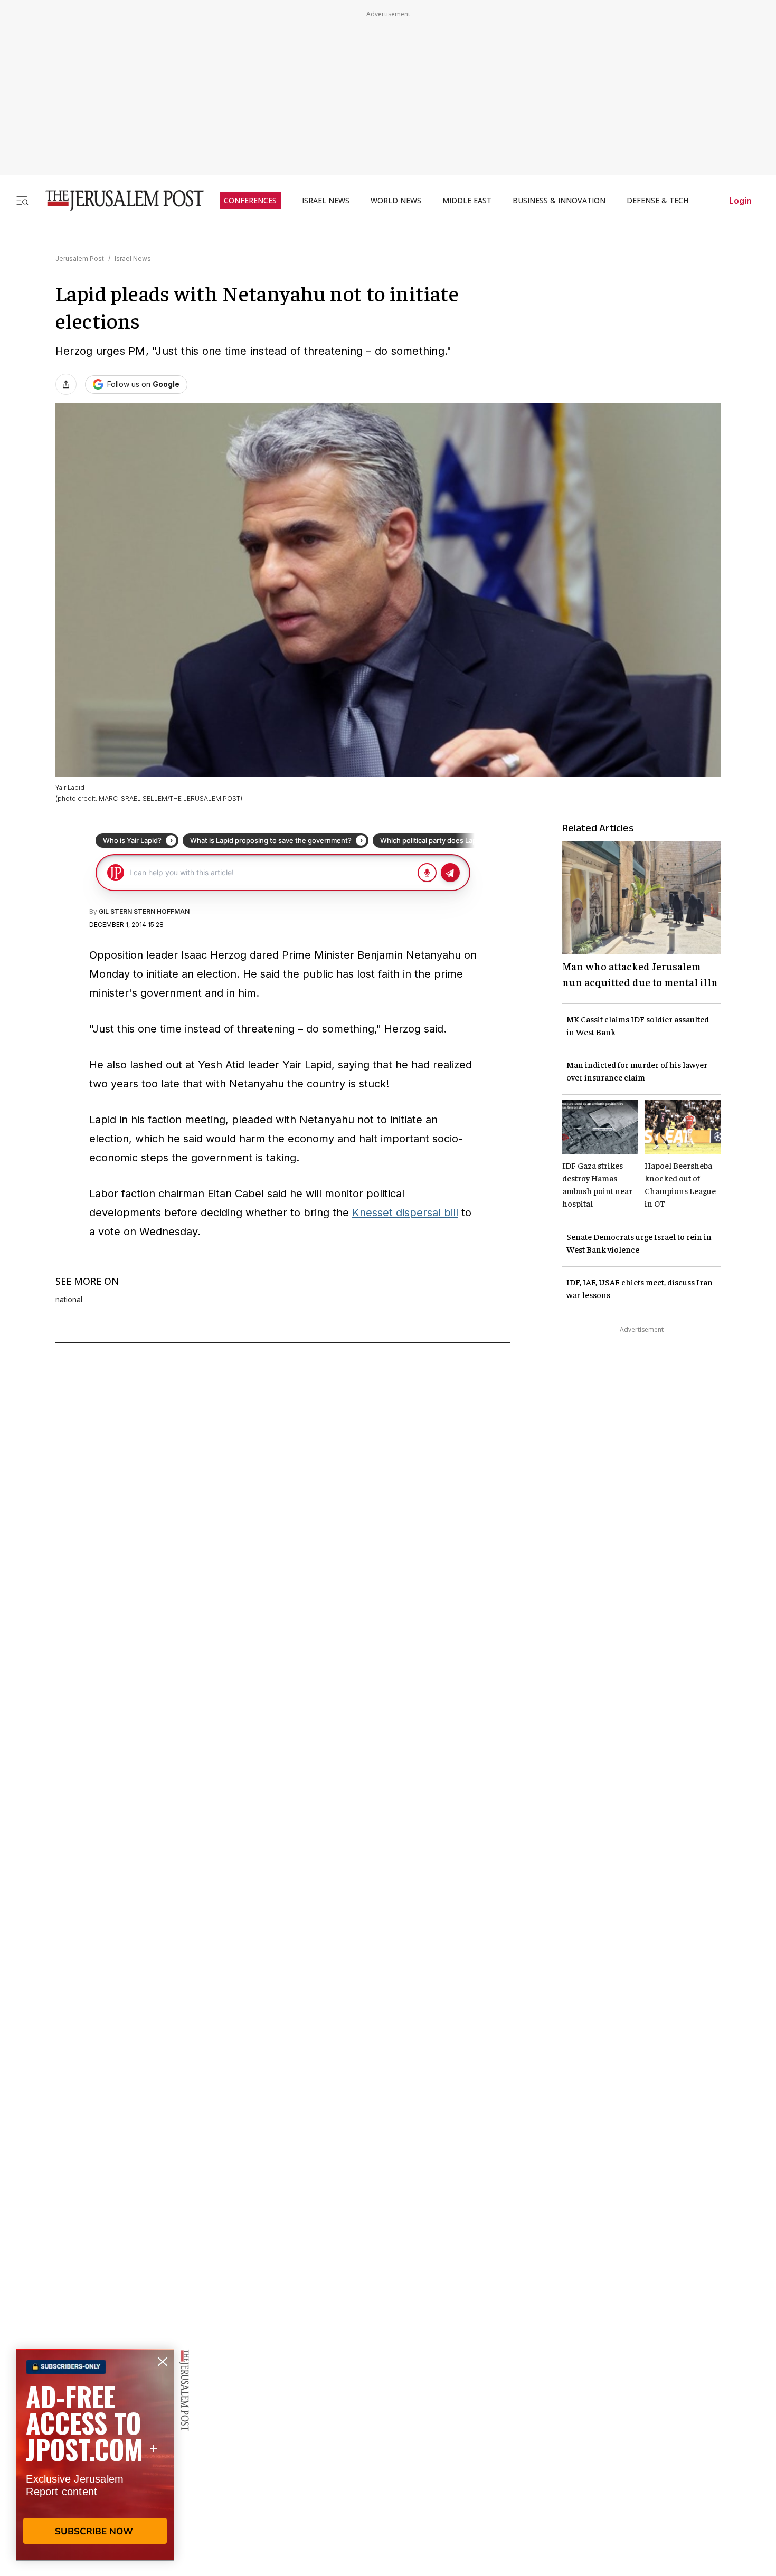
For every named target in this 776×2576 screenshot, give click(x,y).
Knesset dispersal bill (405, 1213)
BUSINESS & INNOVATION (559, 201)
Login (740, 201)
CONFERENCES (250, 201)
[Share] (66, 384)
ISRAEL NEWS (326, 201)
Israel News (133, 258)
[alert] (95, 2455)
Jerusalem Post (80, 258)
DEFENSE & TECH (657, 201)
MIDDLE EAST (467, 201)
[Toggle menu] (22, 200)
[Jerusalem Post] (118, 200)
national (69, 1300)
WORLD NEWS (396, 201)
